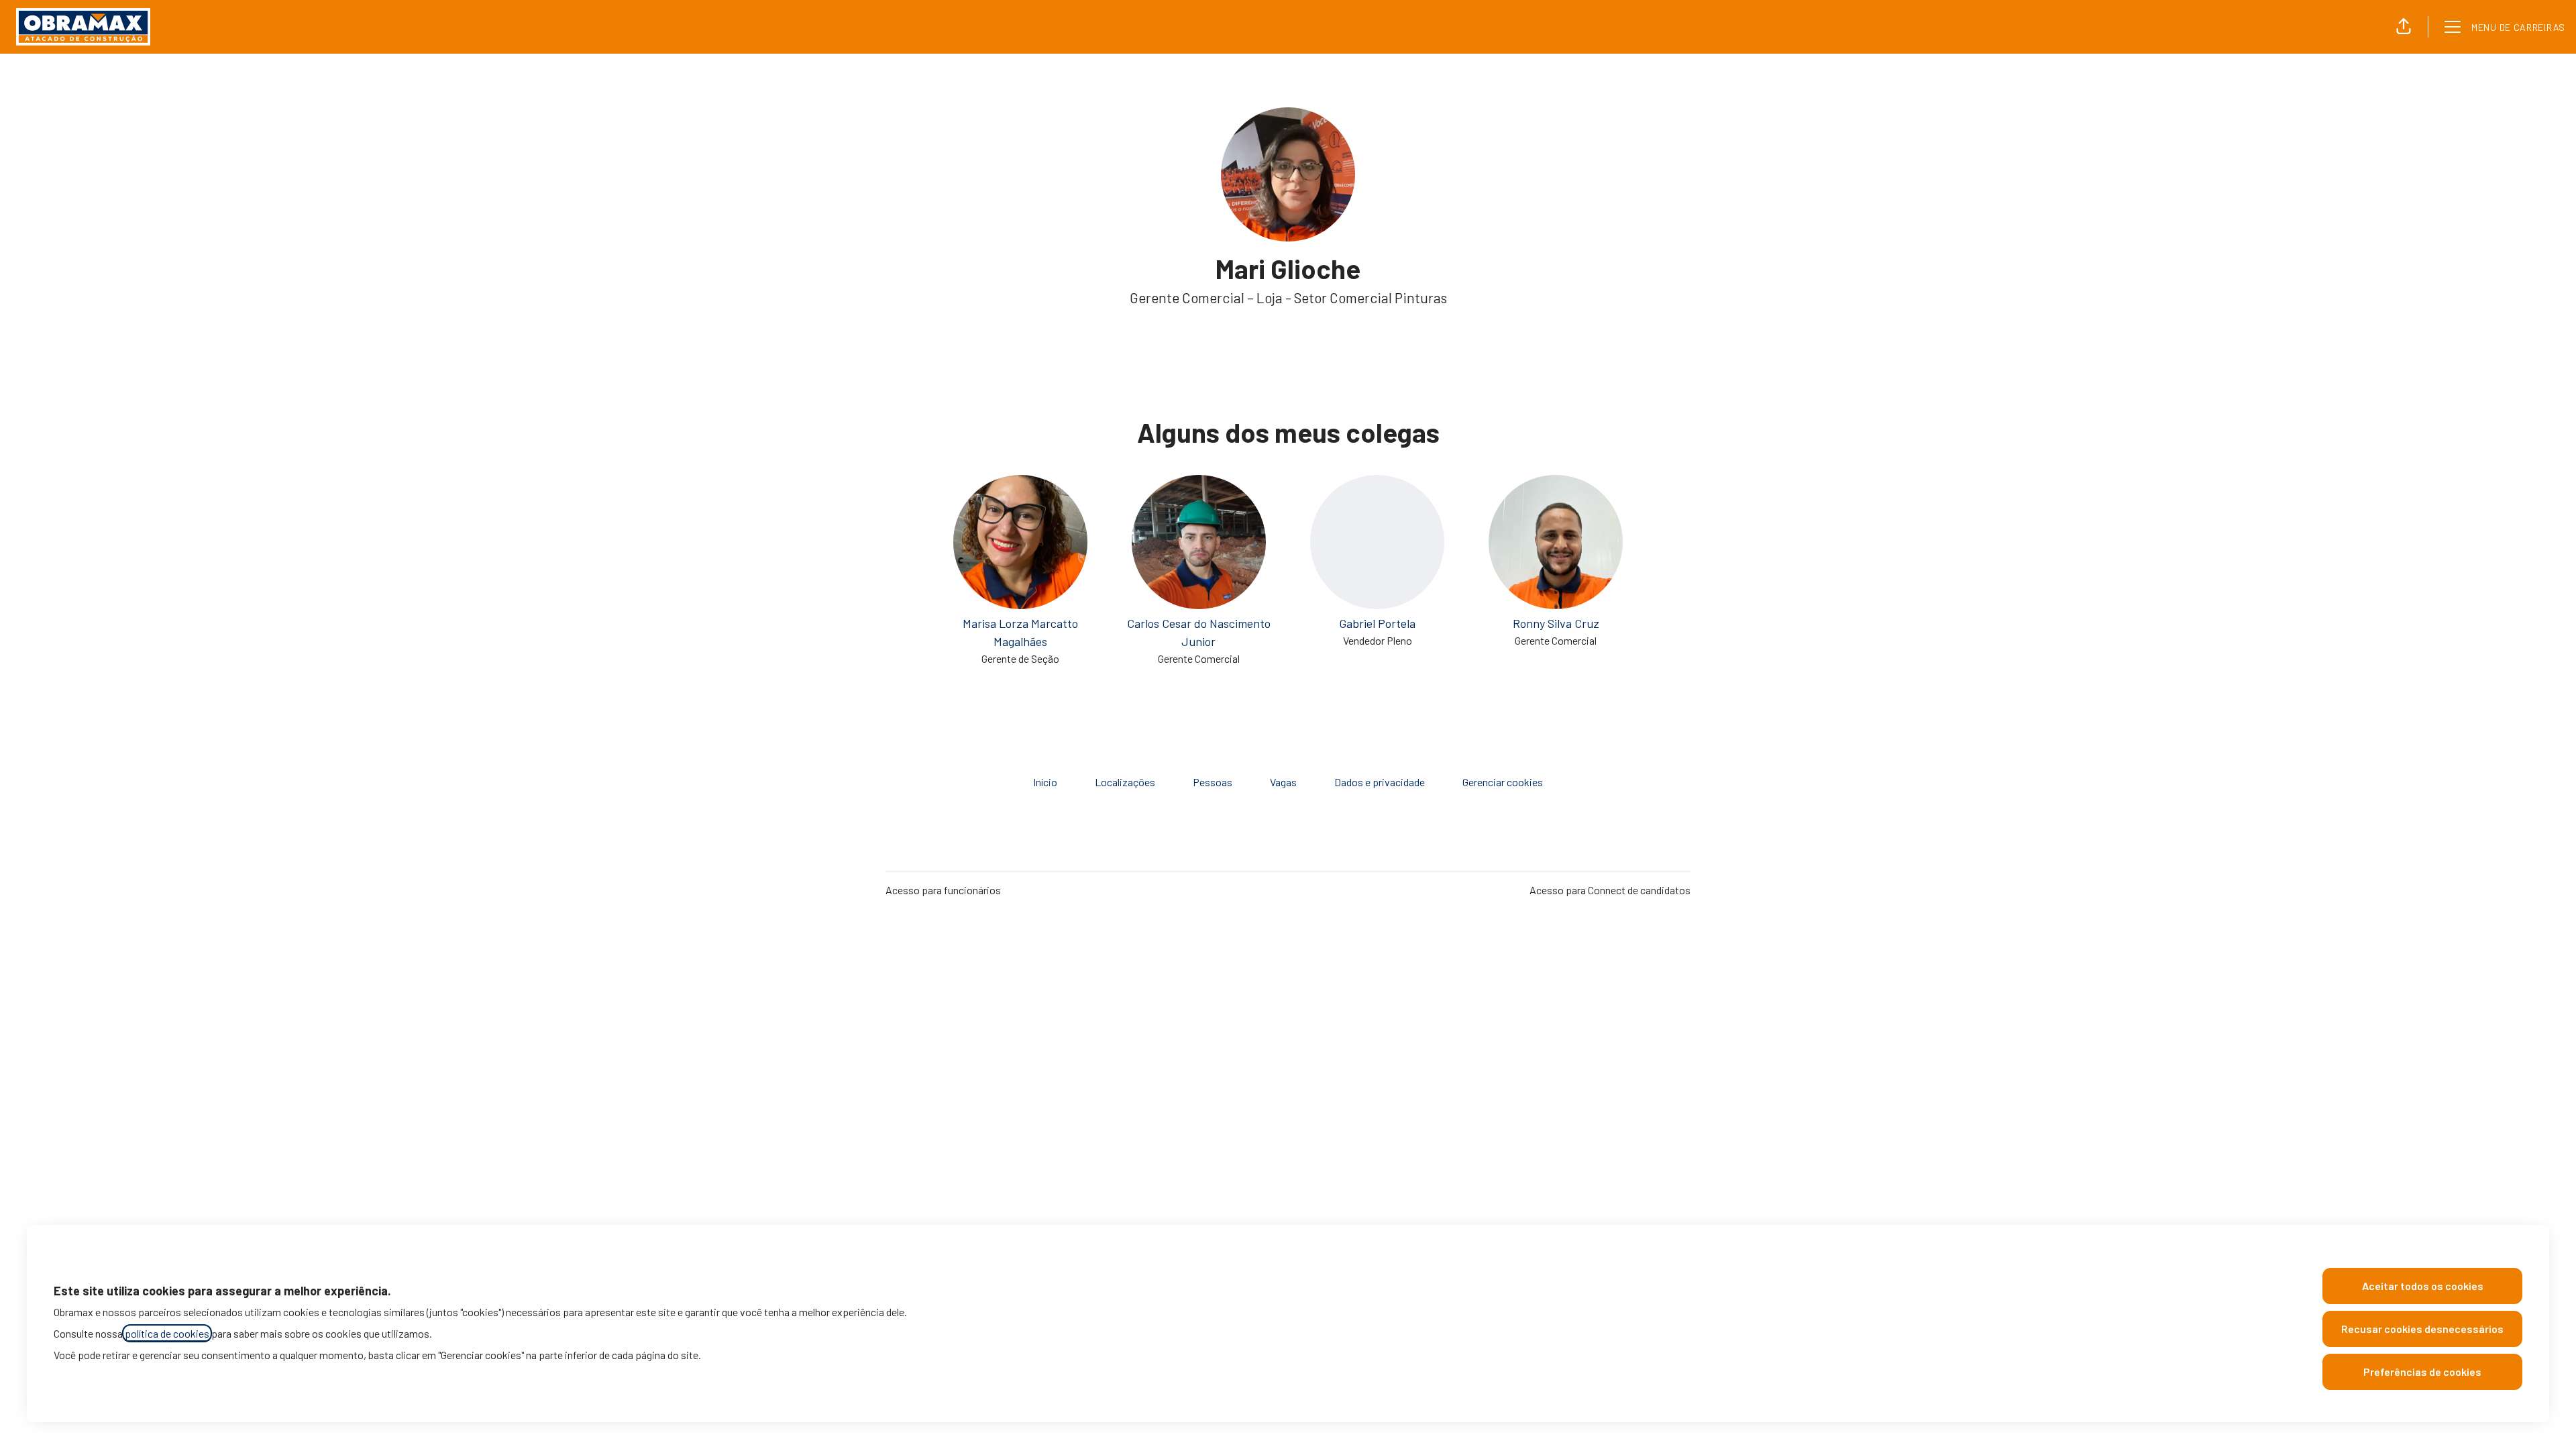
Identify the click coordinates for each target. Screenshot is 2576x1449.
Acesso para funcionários (943, 890)
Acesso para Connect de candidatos (1610, 890)
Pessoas (1213, 782)
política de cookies (167, 1333)
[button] (2404, 27)
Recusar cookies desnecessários (2422, 1329)
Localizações (1125, 782)
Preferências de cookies (2422, 1372)
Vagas (1283, 782)
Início (1045, 782)
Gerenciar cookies (1503, 782)
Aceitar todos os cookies (2423, 1286)
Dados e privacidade (1380, 782)
